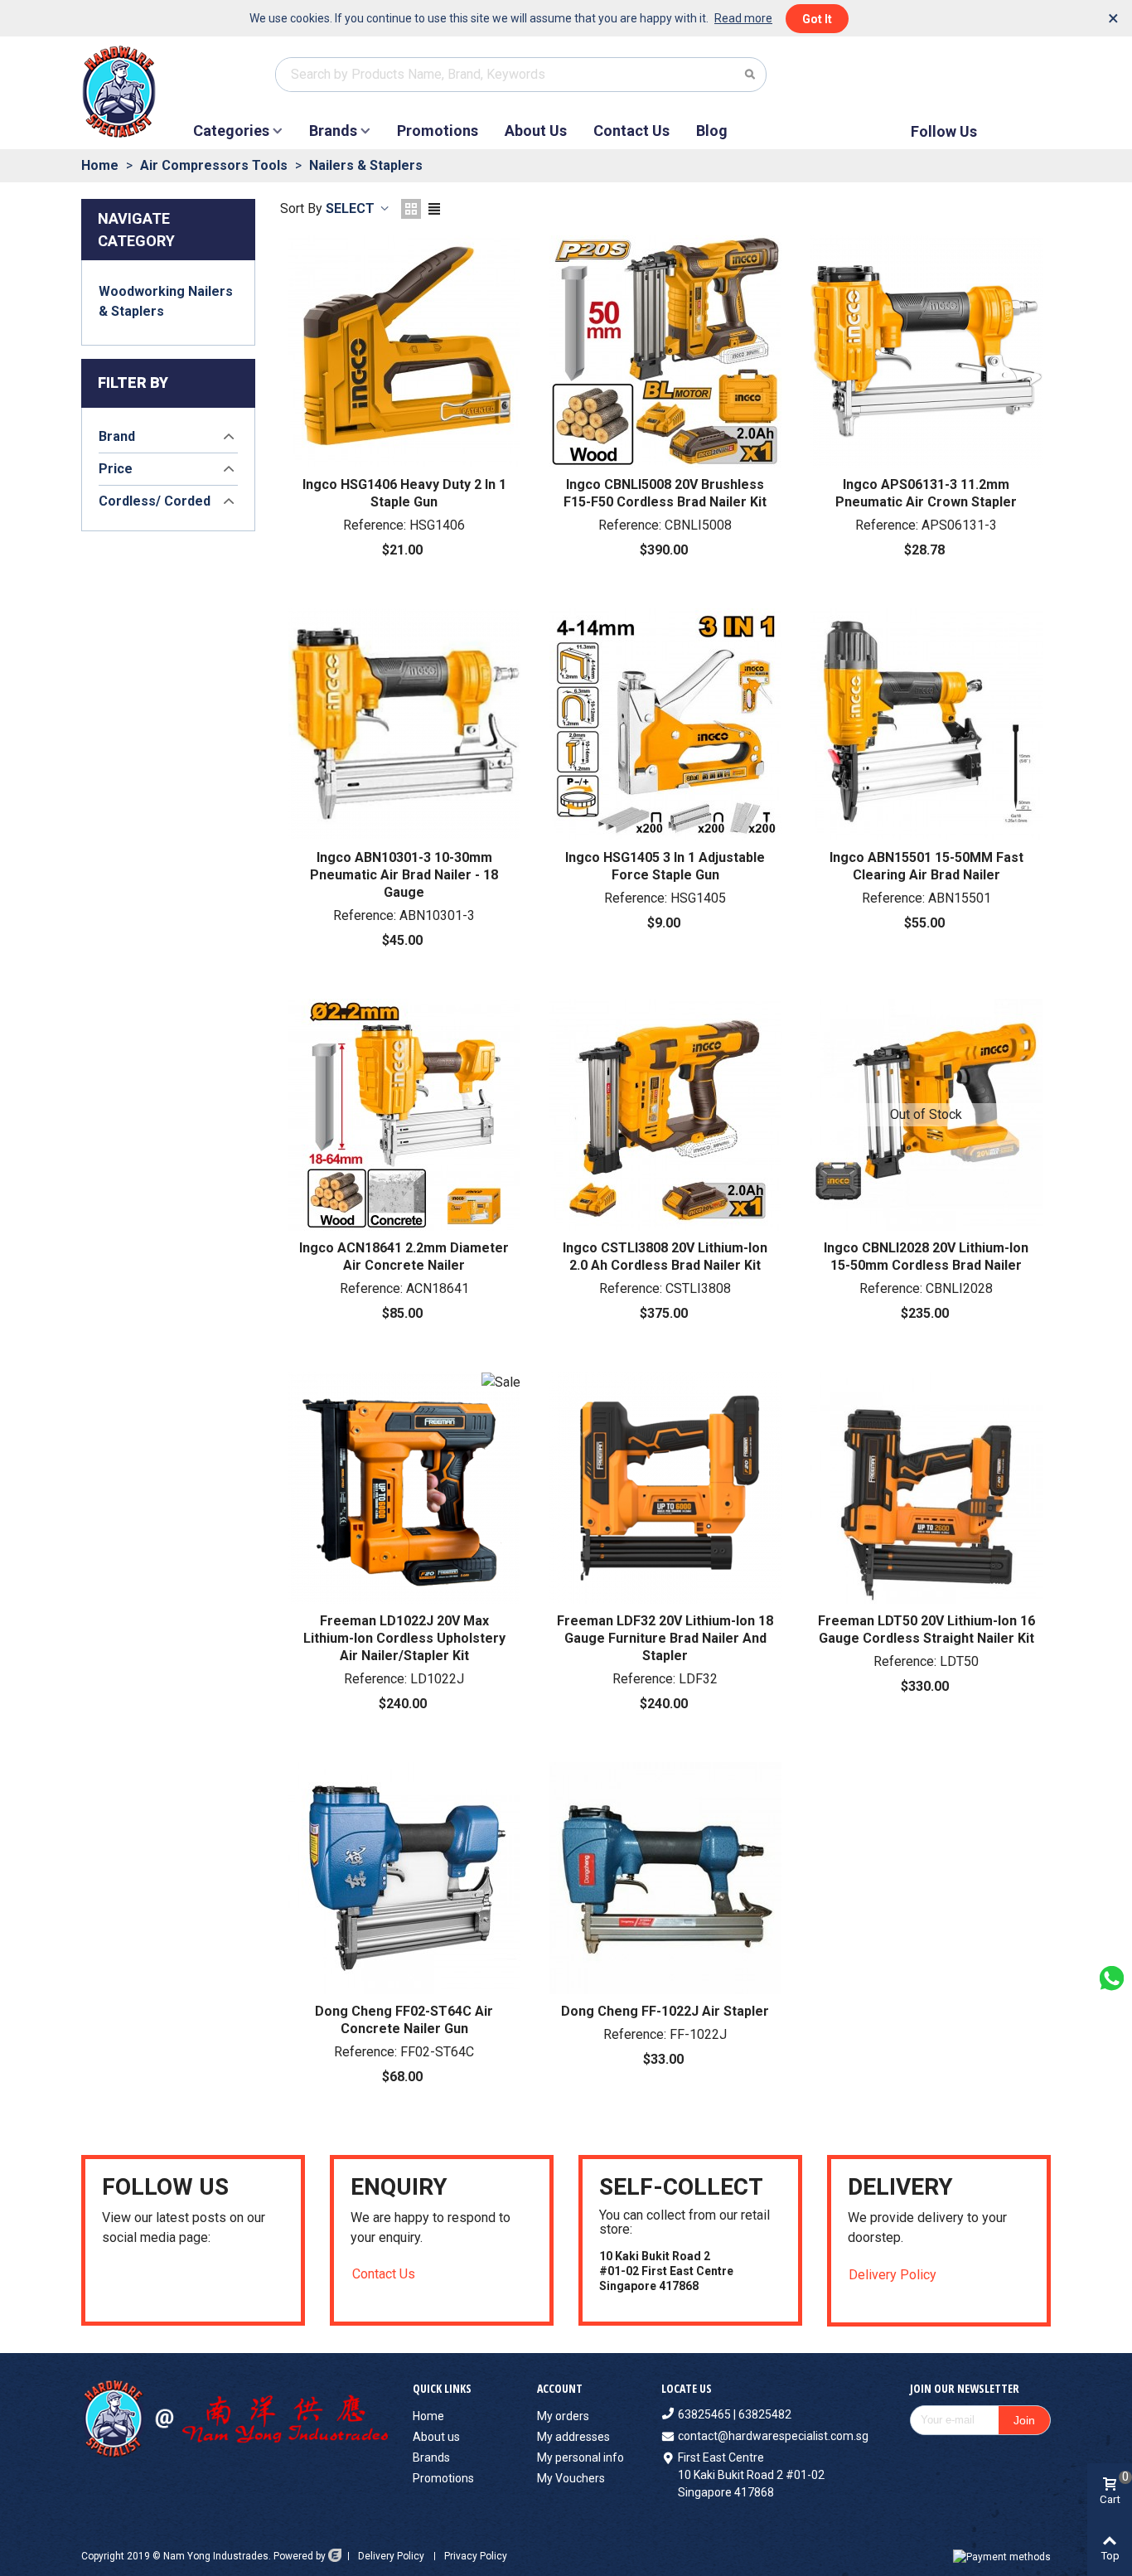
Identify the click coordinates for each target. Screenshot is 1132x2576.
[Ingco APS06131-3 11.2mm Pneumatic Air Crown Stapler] (926, 351)
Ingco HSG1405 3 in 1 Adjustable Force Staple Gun (665, 866)
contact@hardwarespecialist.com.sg (773, 2436)
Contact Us (631, 131)
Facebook (1006, 131)
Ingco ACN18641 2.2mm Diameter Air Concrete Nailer (404, 1257)
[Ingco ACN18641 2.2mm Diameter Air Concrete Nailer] (404, 1115)
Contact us (384, 2274)
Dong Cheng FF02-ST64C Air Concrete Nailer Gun (404, 2020)
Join (1024, 2420)
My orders (563, 2416)
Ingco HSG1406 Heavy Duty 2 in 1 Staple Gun (404, 493)
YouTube (1034, 131)
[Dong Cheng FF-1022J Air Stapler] (665, 1878)
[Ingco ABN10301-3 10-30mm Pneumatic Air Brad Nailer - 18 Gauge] (404, 724)
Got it (817, 19)
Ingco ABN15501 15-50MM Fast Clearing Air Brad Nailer (926, 866)
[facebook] (130, 2283)
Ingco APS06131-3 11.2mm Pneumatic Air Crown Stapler (926, 493)
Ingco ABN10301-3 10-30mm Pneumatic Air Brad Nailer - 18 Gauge (404, 875)
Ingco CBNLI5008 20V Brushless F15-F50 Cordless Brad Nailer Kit (665, 493)
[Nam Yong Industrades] (136, 92)
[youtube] (109, 2283)
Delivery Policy (893, 2275)
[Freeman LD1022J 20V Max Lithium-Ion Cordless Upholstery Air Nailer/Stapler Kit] (404, 1488)
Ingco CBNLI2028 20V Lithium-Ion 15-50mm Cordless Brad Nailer (926, 1257)
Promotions (438, 131)
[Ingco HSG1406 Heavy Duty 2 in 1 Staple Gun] (404, 351)
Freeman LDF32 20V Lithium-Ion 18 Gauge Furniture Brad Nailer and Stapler (665, 1638)
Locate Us (687, 2388)
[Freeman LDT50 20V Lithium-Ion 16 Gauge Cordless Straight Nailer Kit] (926, 1488)
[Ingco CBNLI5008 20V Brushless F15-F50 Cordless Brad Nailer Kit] (665, 351)
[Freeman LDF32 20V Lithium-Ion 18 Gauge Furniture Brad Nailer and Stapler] (665, 1488)
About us (436, 2437)
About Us (536, 131)
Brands (333, 131)
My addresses (573, 2437)
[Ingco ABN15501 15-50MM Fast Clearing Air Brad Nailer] (926, 724)
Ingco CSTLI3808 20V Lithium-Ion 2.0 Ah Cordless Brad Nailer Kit (665, 1257)
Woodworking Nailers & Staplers (166, 301)
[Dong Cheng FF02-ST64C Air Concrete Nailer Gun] (404, 1878)
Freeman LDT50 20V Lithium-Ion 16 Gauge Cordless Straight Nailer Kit (926, 1629)
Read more (743, 18)
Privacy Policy (476, 2556)
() (1020, 74)
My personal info (581, 2457)
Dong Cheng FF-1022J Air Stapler (665, 2011)
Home (428, 2416)
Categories (231, 131)
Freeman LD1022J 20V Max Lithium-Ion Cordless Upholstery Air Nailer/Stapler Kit (404, 1638)
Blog (712, 131)
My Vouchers (571, 2478)
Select (352, 208)
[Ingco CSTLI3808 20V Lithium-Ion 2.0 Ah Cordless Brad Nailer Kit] (665, 1115)
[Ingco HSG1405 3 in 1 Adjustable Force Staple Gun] (665, 724)
